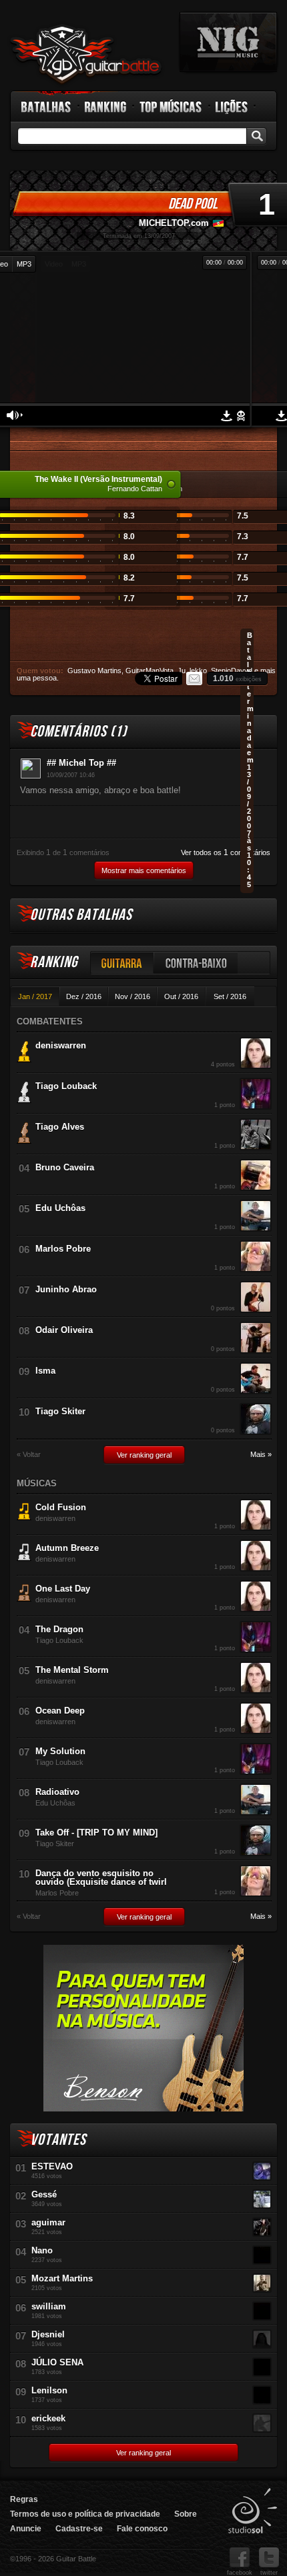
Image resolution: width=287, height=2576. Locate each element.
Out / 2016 (181, 996)
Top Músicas (171, 107)
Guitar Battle (86, 55)
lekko (198, 670)
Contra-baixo (196, 963)
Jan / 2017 (35, 996)
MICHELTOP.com (174, 223)
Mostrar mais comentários (144, 870)
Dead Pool (193, 204)
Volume (15, 415)
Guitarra (122, 963)
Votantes (58, 2140)
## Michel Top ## (81, 763)
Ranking (106, 107)
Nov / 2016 (132, 996)
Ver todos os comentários (226, 852)
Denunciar (241, 416)
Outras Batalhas (81, 915)
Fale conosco (142, 2529)
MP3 (24, 264)
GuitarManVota (150, 670)
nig (228, 42)
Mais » (261, 1455)
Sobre (186, 2514)
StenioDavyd (232, 670)
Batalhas (47, 107)
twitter (269, 2573)
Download (281, 416)
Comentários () (78, 731)
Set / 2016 (230, 996)
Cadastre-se (79, 2529)
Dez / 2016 (84, 996)
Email (194, 678)
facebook (240, 2573)
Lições (232, 107)
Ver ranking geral (144, 1455)
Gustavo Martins (94, 670)
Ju (182, 670)
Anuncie (26, 2529)
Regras (24, 2499)
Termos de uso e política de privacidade (85, 2514)
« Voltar (29, 1455)
